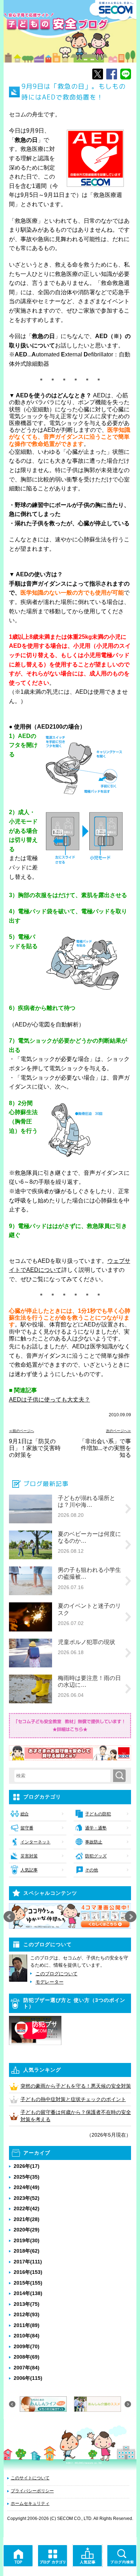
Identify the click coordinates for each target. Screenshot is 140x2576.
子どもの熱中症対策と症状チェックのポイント (73, 2099)
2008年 (27, 2357)
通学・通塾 (96, 1828)
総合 (25, 1814)
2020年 (27, 2230)
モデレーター (50, 1982)
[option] (70, 1916)
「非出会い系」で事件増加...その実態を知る (105, 1448)
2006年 (28, 2378)
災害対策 (29, 1856)
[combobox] (64, 1776)
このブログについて (57, 1974)
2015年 (28, 2283)
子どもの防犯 (98, 1814)
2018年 (27, 2251)
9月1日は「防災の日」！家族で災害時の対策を (35, 1448)
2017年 (28, 2262)
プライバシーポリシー (32, 2491)
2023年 (27, 2198)
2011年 (27, 2325)
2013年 (27, 2304)
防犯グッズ (96, 1856)
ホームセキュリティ (30, 2503)
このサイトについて (30, 2478)
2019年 (27, 2240)
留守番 (27, 1828)
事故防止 (94, 1842)
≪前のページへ (22, 1431)
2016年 (28, 2272)
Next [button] (131, 1917)
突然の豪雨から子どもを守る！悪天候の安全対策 (76, 2086)
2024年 (27, 2187)
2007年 (27, 2368)
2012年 (27, 2314)
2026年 (27, 2166)
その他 (92, 1870)
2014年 (28, 2293)
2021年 (27, 2219)
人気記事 (29, 1870)
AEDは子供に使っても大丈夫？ (50, 1400)
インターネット (36, 1842)
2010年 (27, 2336)
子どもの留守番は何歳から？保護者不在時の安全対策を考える (76, 2116)
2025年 (27, 2177)
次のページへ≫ (118, 1431)
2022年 (27, 2208)
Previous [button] (9, 1917)
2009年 (27, 2346)
